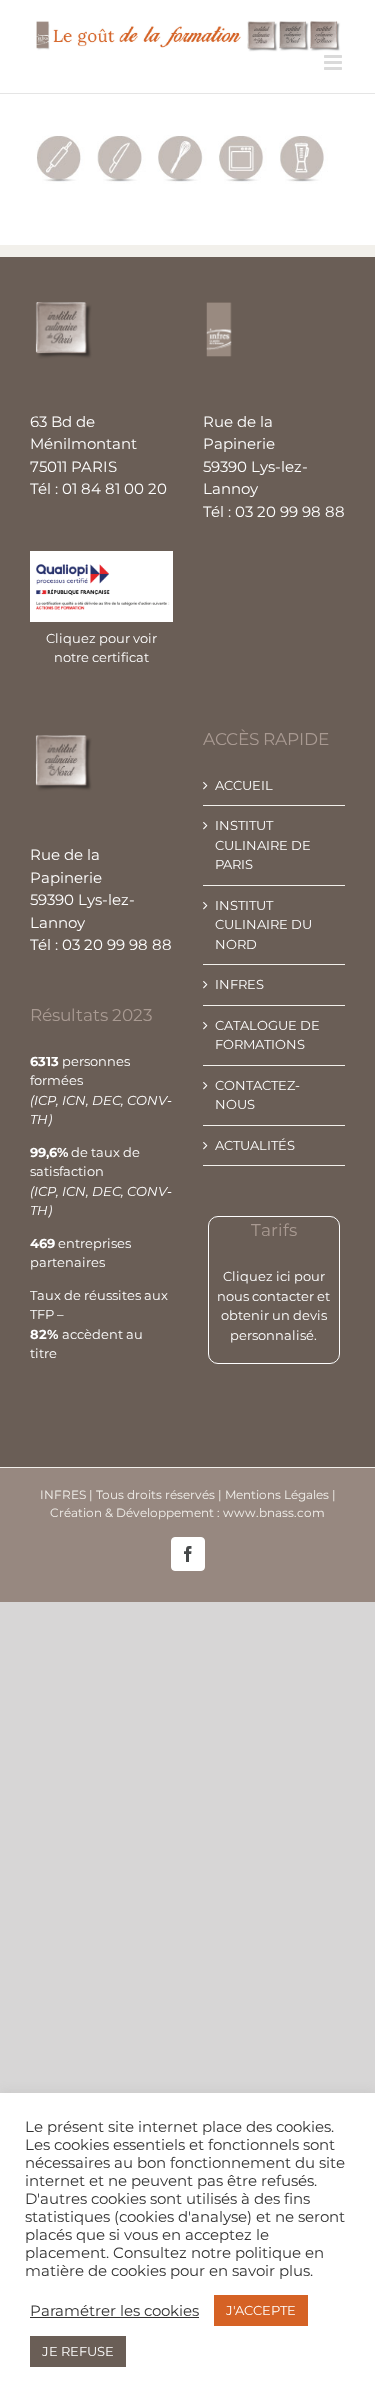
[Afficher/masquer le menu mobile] (334, 62)
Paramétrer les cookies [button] (114, 2311)
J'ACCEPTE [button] (261, 2310)
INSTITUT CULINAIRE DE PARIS (263, 844)
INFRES (239, 984)
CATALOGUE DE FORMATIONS (267, 1035)
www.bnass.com (274, 1512)
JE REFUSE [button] (78, 2351)
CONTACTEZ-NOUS (257, 1095)
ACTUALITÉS (255, 1145)
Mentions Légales (278, 1494)
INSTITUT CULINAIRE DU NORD (263, 924)
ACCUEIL (244, 785)
